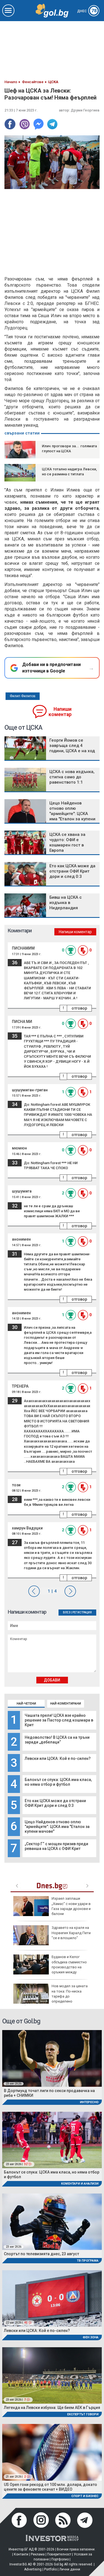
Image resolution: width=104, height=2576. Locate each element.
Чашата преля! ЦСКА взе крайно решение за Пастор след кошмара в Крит (59, 1720)
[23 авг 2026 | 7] (52, 2375)
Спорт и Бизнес (85, 2496)
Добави (52, 1680)
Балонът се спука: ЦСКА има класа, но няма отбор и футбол (58, 1782)
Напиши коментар (60, 712)
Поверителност (59, 2554)
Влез (67, 1612)
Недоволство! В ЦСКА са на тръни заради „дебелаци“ (57, 1740)
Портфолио (60, 2559)
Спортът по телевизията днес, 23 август (41, 2254)
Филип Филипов (23, 696)
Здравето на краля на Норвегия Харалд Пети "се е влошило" (71, 1933)
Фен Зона (91, 2337)
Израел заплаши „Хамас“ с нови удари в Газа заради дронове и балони (71, 1906)
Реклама (38, 2554)
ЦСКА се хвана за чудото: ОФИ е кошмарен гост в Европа (67, 842)
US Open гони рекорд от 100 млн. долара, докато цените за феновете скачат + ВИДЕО (50, 2487)
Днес (87, 11)
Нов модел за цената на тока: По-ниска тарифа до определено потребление (50, 1996)
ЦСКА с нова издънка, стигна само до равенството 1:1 (72, 777)
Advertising (33, 2569)
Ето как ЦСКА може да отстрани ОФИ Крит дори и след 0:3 (55, 1803)
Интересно (89, 2102)
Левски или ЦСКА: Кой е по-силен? (58, 1758)
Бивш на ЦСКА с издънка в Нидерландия (66, 903)
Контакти (21, 2554)
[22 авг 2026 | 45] (52, 2298)
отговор (79, 1008)
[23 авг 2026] (52, 2058)
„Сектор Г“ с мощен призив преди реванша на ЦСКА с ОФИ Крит (56, 1846)
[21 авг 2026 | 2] (52, 2452)
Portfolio (50, 2569)
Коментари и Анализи (80, 2184)
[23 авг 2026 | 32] (52, 2140)
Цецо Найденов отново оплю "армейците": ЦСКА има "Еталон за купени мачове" (57, 1827)
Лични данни (70, 2569)
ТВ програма (88, 2261)
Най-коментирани (66, 1704)
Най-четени (26, 1704)
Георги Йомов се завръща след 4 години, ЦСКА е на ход (72, 746)
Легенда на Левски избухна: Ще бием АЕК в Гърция (52, 2408)
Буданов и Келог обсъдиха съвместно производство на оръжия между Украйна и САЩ (50, 1967)
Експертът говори (83, 2414)
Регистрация (82, 1612)
